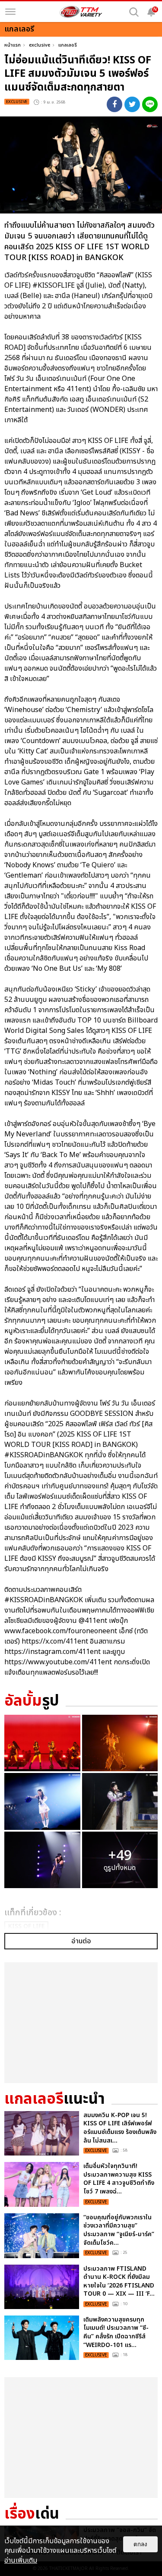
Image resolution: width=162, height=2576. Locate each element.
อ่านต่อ (81, 1941)
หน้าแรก (13, 45)
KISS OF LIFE (26, 1926)
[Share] (114, 104)
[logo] (81, 12)
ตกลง (140, 2544)
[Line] (150, 104)
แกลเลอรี (68, 45)
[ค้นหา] (134, 12)
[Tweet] (132, 104)
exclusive (40, 45)
